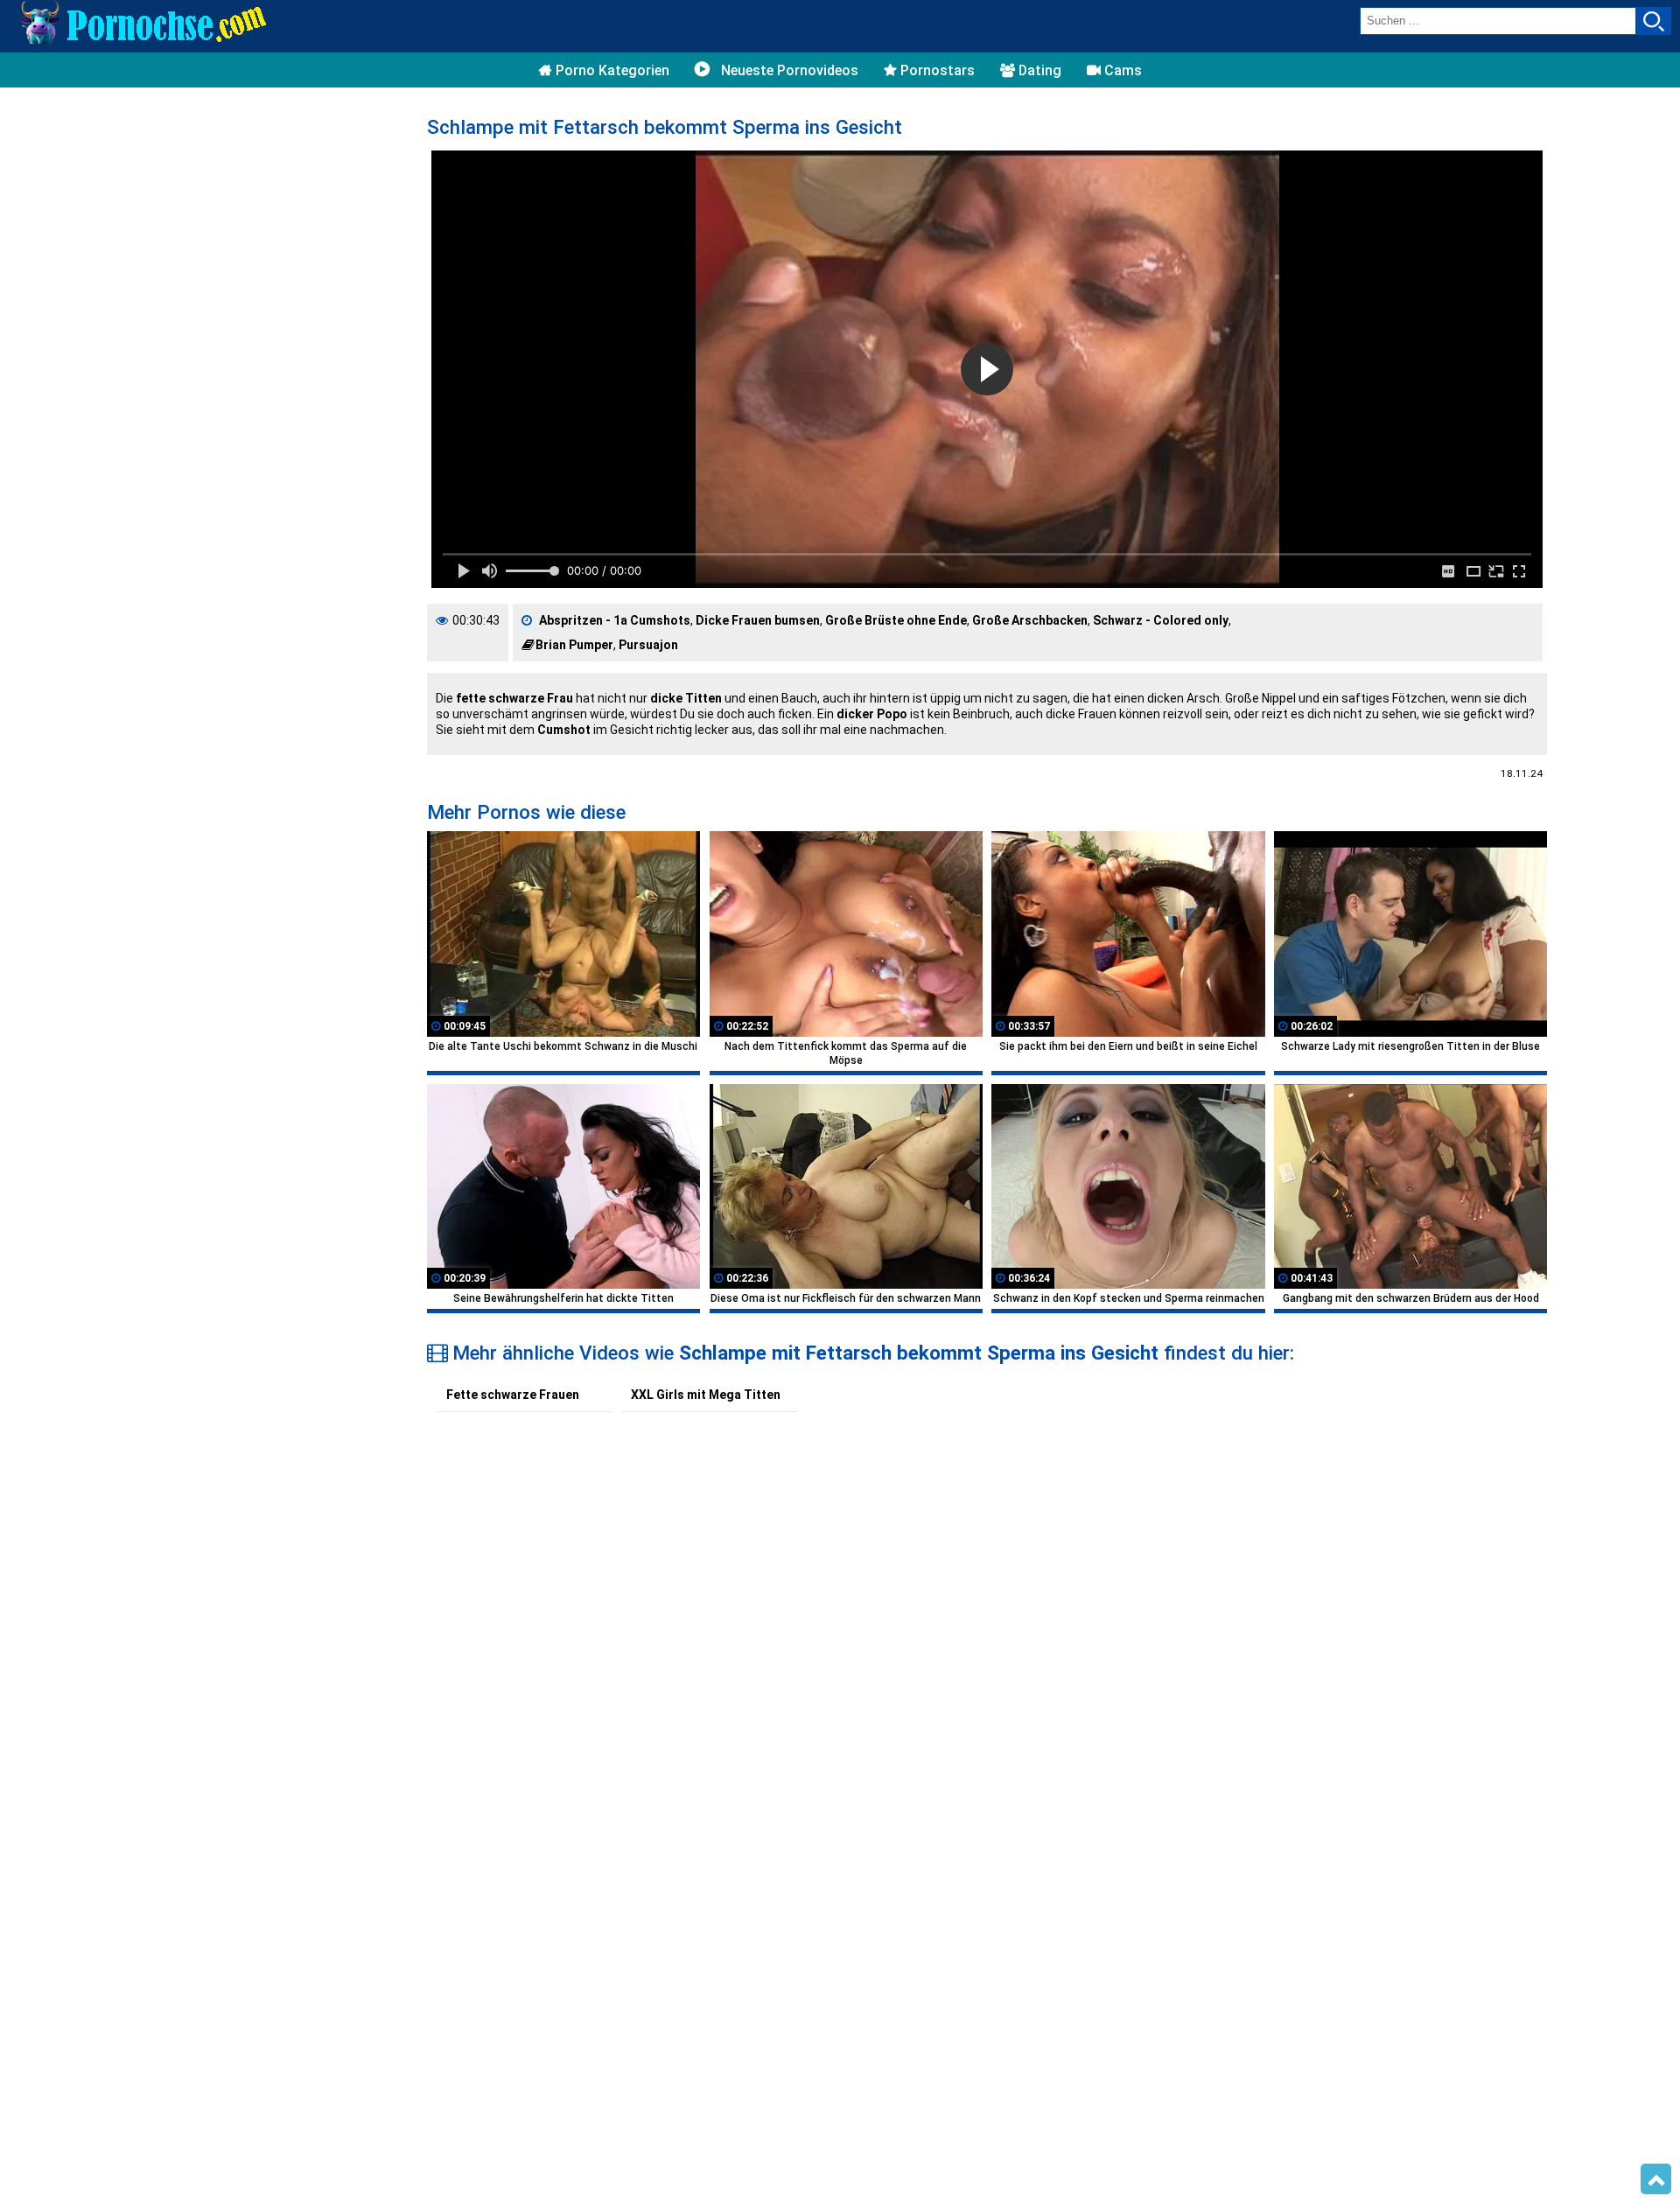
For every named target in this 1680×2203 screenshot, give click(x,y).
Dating (1038, 70)
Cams (1121, 70)
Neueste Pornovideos (788, 70)
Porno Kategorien (611, 70)
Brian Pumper (574, 645)
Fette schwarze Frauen (513, 1395)
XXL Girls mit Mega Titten (706, 1395)
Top (1656, 2179)
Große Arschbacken (1030, 620)
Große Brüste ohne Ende (896, 620)
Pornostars (936, 70)
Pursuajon (648, 645)
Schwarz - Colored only (1161, 620)
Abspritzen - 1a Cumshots (615, 620)
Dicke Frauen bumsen (758, 620)
